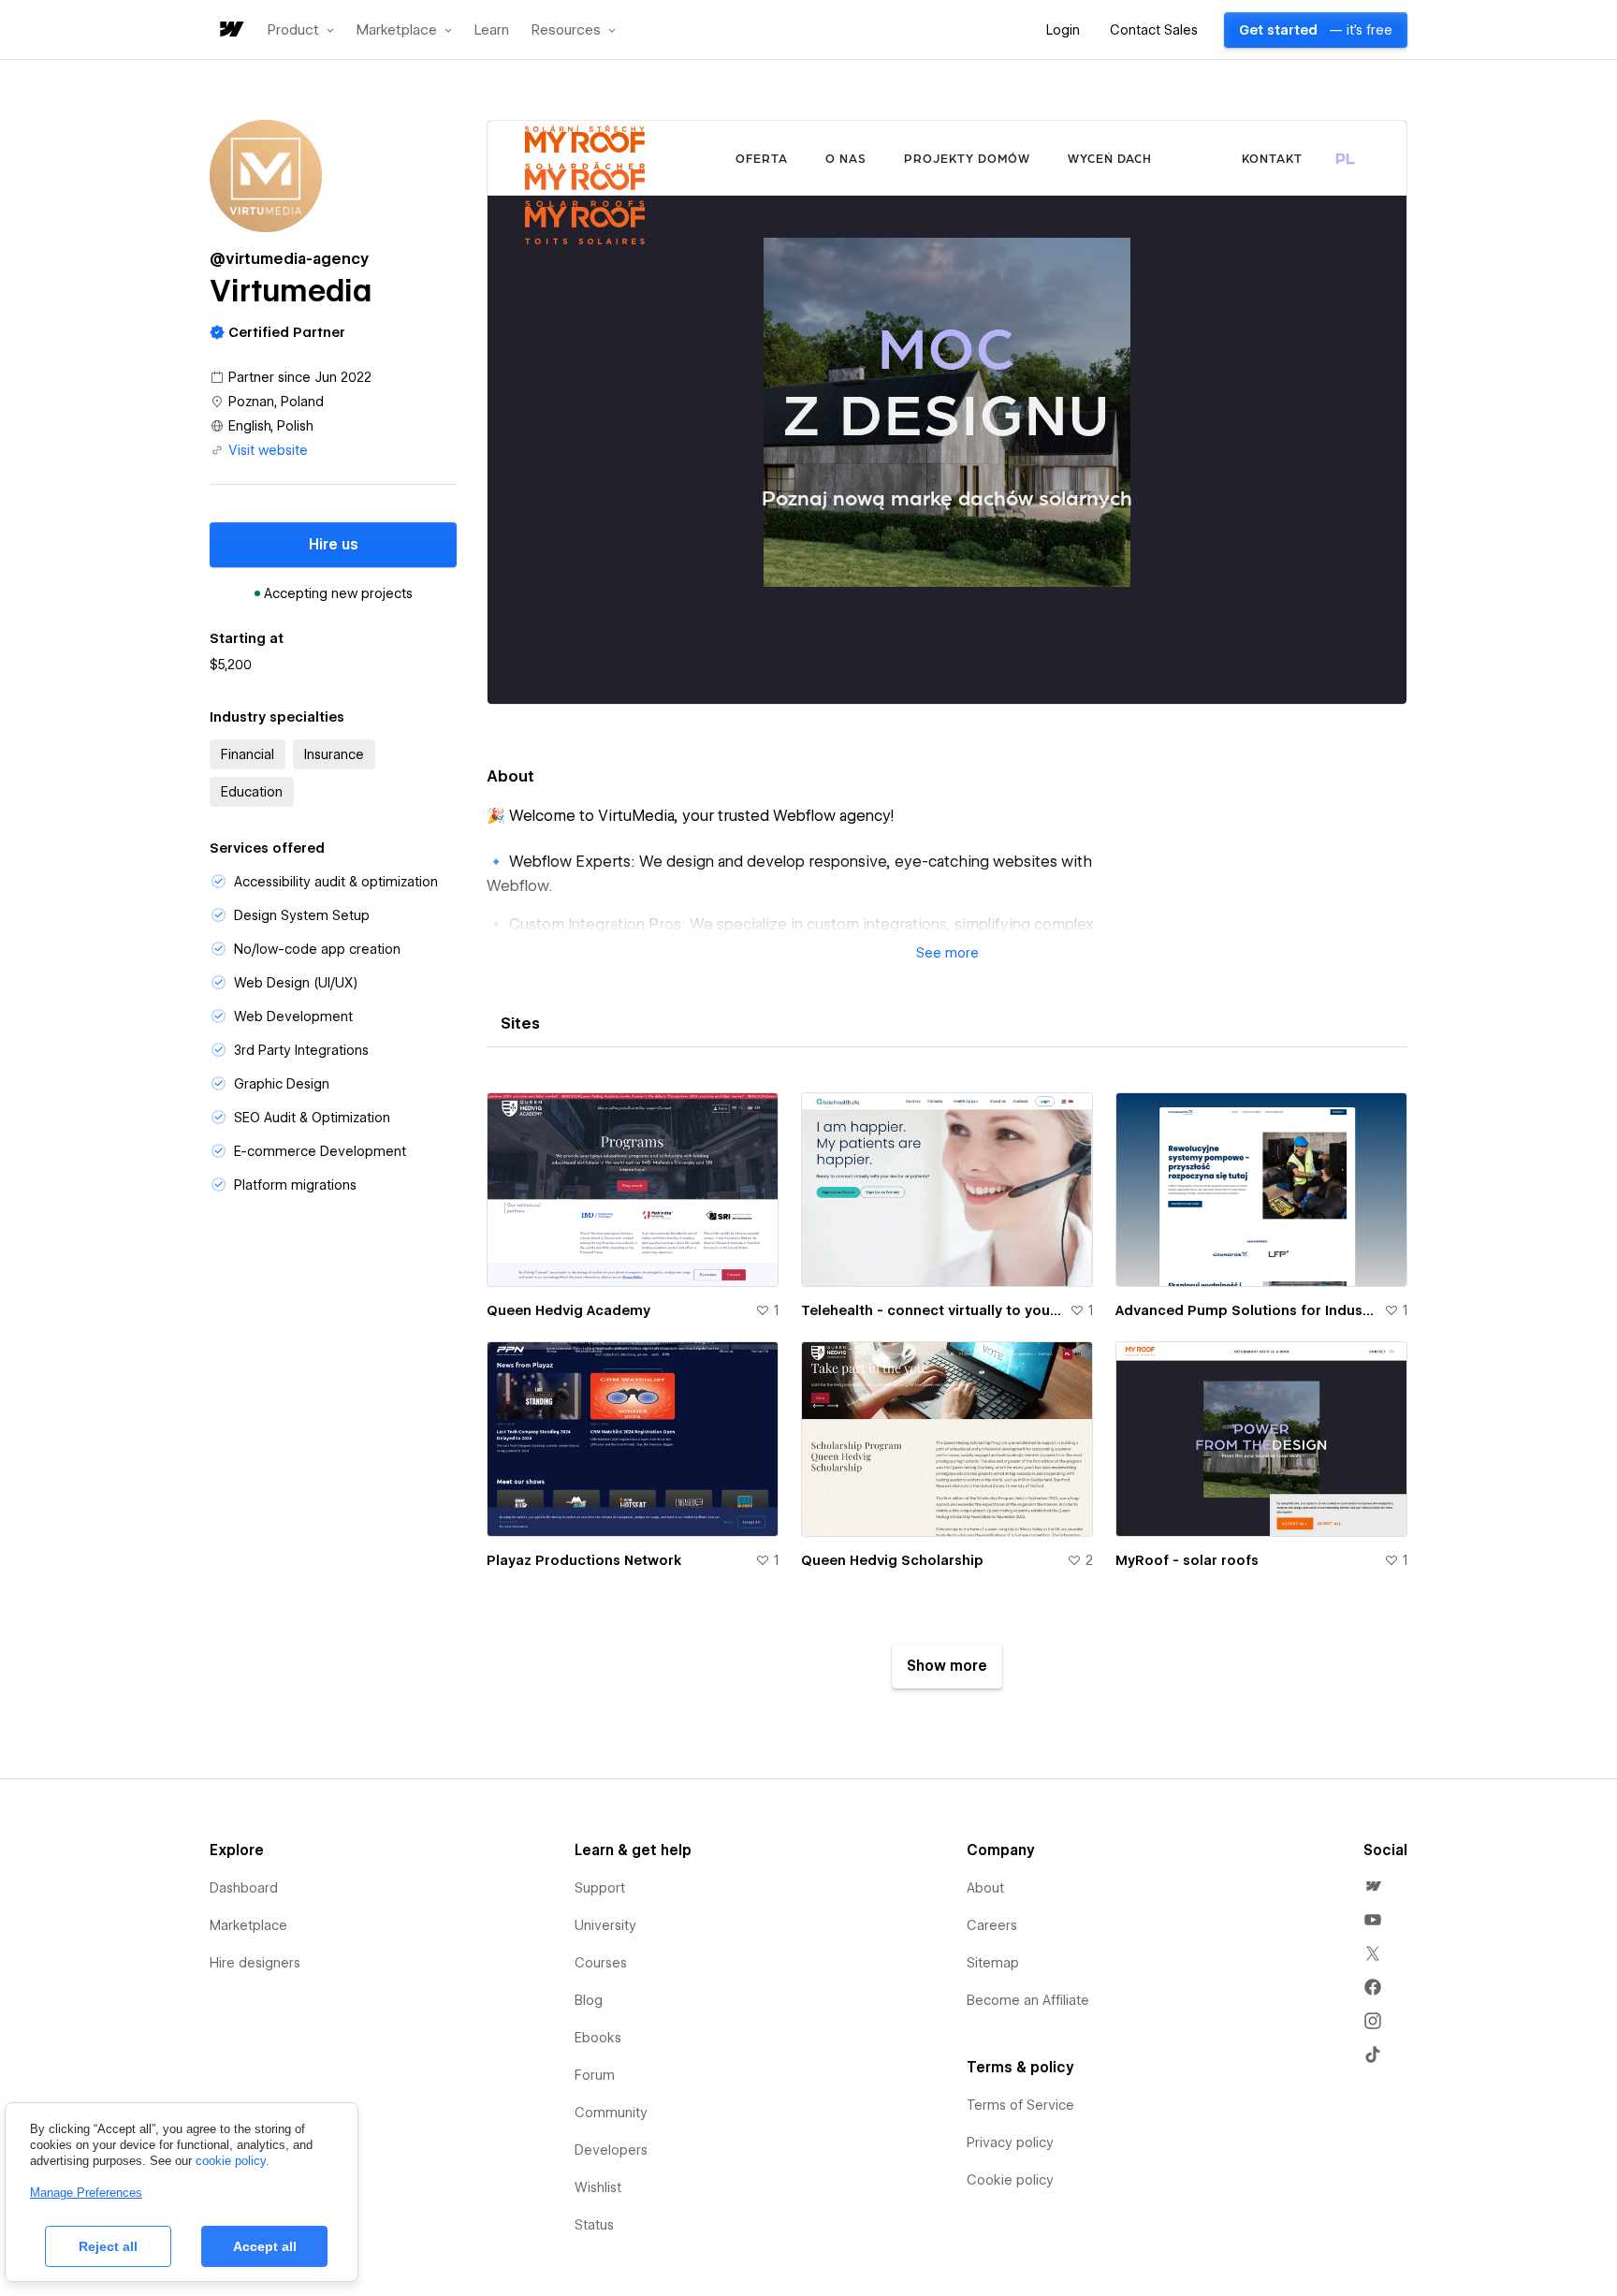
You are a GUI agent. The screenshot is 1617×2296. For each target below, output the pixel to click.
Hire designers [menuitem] (255, 1963)
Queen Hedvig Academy (568, 1310)
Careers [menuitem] (992, 1925)
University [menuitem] (605, 1925)
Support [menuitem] (600, 1888)
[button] (301, 30)
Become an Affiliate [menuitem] (1028, 2000)
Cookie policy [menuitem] (1010, 2180)
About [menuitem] (985, 1888)
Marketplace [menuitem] (248, 1925)
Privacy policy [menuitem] (1010, 2142)
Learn (492, 30)
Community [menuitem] (611, 2113)
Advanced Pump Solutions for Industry (1246, 1310)
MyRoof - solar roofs (1187, 1560)
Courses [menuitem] (601, 1963)
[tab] (520, 1024)
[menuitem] (1373, 1886)
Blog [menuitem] (589, 2000)
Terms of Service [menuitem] (1020, 2105)
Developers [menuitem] (611, 2150)
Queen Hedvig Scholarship (892, 1560)
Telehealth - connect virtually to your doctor (932, 1310)
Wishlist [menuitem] (598, 2187)
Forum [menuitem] (595, 2075)
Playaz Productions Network (584, 1560)
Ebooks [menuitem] (598, 2038)
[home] (230, 30)
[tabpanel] (947, 1383)
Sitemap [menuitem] (993, 1963)
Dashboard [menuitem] (244, 1888)
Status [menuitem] (594, 2225)
